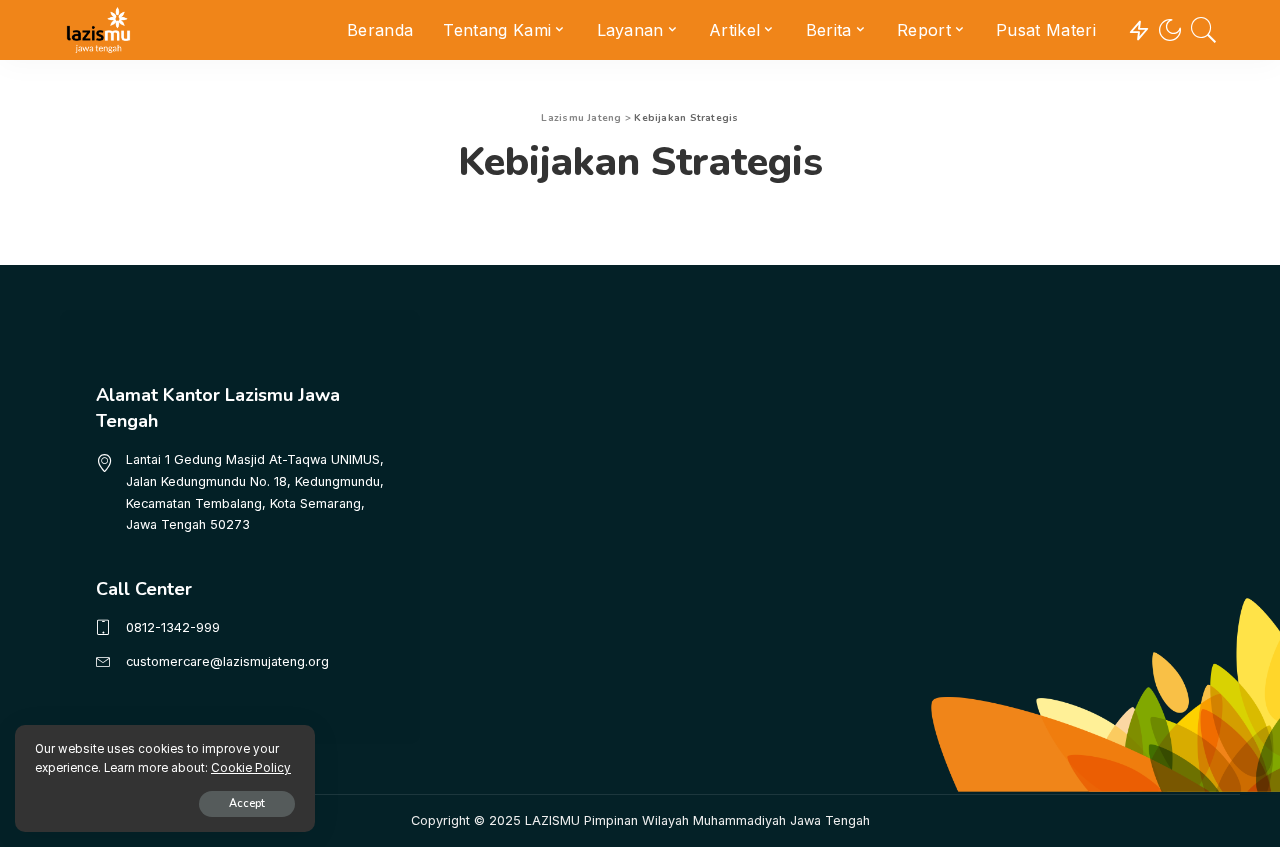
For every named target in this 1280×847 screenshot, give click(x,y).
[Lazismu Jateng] (98, 30)
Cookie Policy (251, 768)
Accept (247, 803)
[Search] (1204, 30)
